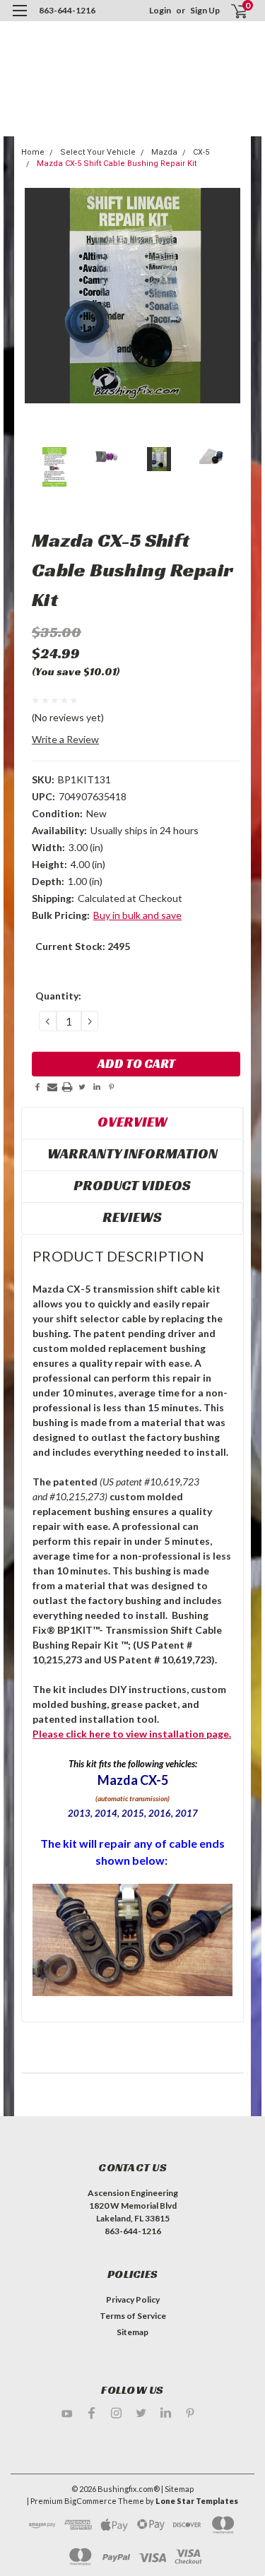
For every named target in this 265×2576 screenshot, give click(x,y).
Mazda (164, 152)
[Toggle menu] (19, 19)
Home (33, 152)
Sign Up (205, 10)
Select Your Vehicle (98, 152)
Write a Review (65, 739)
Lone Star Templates (197, 2501)
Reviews (132, 1217)
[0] (231, 11)
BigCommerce (90, 2501)
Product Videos (132, 1185)
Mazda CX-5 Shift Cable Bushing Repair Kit (117, 164)
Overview (132, 1122)
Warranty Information (132, 1153)
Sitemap (132, 2332)
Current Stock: (83, 946)
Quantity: (58, 996)
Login (160, 10)
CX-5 (201, 152)
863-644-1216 (67, 10)
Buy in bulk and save (137, 915)
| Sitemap (177, 2489)
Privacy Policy (133, 2299)
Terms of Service (133, 2316)
